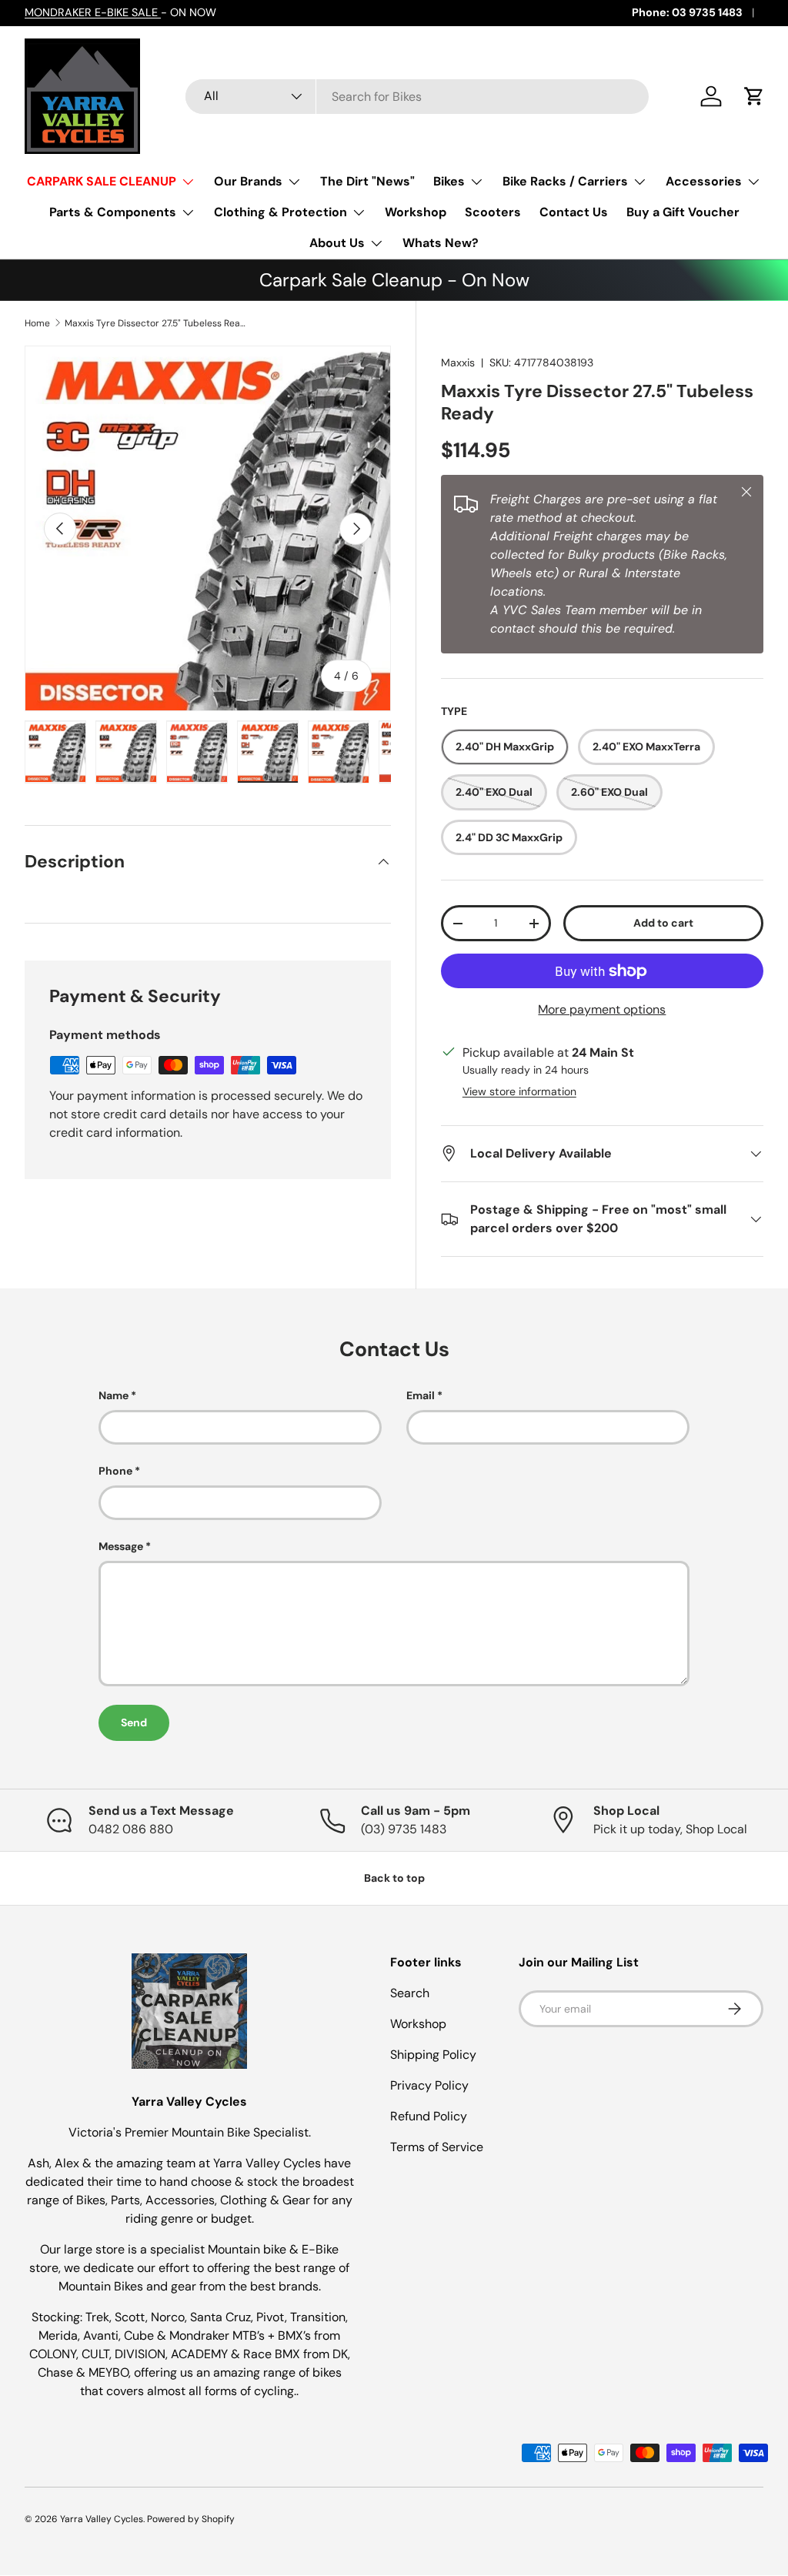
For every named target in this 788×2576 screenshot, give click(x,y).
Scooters (493, 212)
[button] (754, 96)
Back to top (394, 1878)
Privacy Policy (429, 2085)
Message (121, 1546)
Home (37, 323)
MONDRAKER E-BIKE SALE (93, 12)
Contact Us (574, 212)
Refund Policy (429, 2116)
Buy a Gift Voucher (683, 212)
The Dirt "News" (367, 181)
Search (410, 1993)
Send (134, 1722)
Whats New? (441, 243)
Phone (115, 1471)
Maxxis (458, 363)
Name (114, 1395)
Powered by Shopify (191, 2519)
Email (421, 1395)
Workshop (416, 212)
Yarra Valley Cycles (102, 2519)
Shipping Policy (433, 2055)
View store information (519, 1091)
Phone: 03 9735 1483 (687, 12)
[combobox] (417, 97)
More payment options (602, 1009)
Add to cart (663, 923)
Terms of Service (437, 2147)
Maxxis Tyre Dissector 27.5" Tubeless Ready (157, 323)
